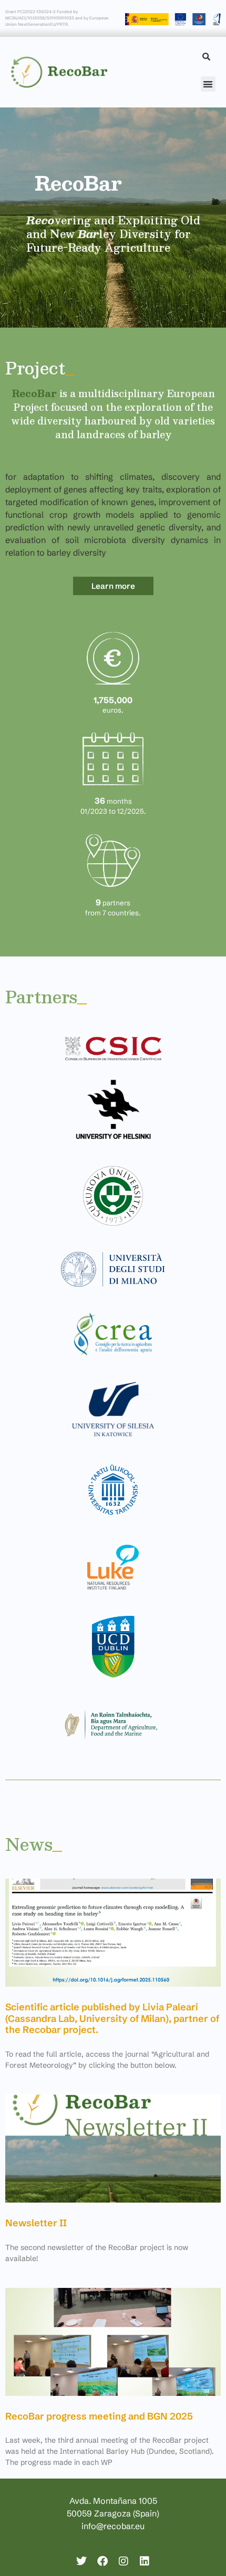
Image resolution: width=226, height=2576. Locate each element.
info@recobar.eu (113, 2526)
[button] (208, 84)
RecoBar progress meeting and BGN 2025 (99, 2416)
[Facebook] (102, 2561)
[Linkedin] (145, 2561)
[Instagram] (124, 2561)
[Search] (206, 57)
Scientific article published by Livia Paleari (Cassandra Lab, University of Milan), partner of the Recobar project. (112, 2018)
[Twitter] (81, 2561)
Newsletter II (36, 2223)
